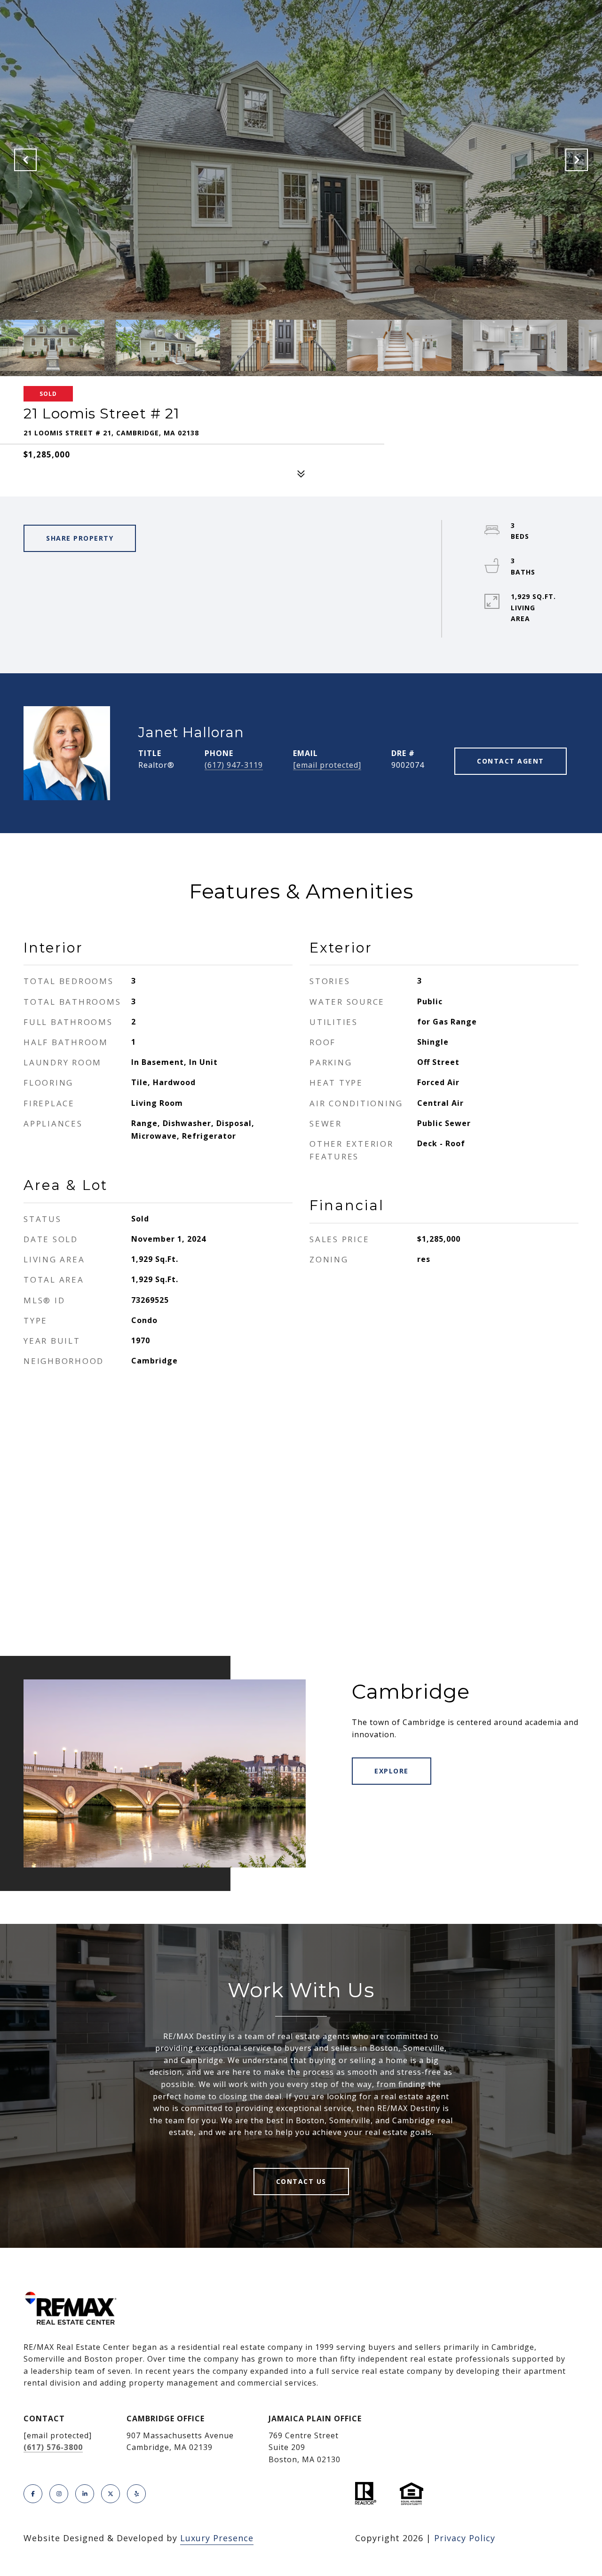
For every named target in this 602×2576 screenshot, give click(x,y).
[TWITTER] (111, 2494)
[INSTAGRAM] (59, 2494)
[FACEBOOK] (33, 2494)
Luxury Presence (217, 2538)
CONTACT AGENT (511, 761)
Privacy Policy (465, 2538)
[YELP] (136, 2494)
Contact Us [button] (301, 2181)
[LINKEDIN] (85, 2494)
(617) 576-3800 (53, 2447)
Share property (80, 538)
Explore (392, 1771)
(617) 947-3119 (234, 765)
